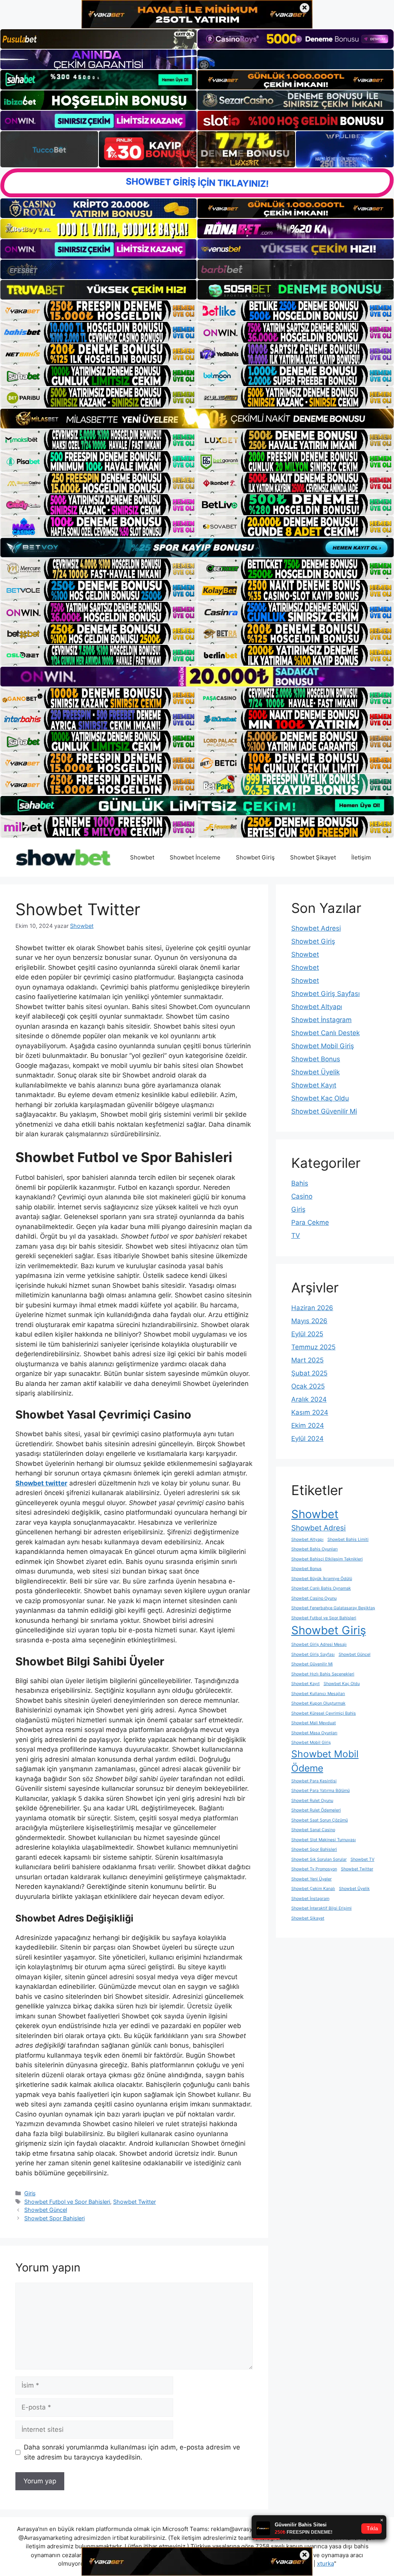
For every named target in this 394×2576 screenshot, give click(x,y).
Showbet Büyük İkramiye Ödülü (322, 1579)
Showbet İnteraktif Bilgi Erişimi (321, 1908)
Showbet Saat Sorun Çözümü (320, 1820)
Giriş (30, 2193)
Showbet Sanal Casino (313, 1830)
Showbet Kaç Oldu (320, 1098)
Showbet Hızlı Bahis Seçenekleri (323, 1674)
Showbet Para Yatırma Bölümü (321, 1791)
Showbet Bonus (316, 1059)
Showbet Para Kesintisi (314, 1781)
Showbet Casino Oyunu (314, 1598)
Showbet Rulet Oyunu (312, 1801)
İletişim (361, 857)
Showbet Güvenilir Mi (324, 1111)
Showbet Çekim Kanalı (313, 1889)
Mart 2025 (307, 1360)
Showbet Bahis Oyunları (315, 1549)
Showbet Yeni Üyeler (311, 1879)
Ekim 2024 (308, 1425)
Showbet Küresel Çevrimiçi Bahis (324, 1713)
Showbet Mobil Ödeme (325, 1761)
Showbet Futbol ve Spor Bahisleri (67, 2202)
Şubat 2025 (309, 1373)
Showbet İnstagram (321, 1020)
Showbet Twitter (134, 2202)
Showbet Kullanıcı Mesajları (318, 1694)
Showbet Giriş (255, 857)
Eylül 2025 (307, 1334)
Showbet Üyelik (316, 1072)
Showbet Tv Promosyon (314, 1869)
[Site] (98, 311)
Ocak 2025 (308, 1386)
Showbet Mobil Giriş (323, 1046)
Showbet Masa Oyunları (314, 1733)
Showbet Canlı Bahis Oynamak (321, 1588)
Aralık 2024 (309, 1399)
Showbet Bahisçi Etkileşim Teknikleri (327, 1559)
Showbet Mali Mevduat (314, 1723)
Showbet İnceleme (195, 857)
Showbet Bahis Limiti (348, 1539)
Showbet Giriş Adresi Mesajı (319, 1644)
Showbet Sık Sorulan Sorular (319, 1859)
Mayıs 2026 (309, 1321)
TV (296, 1236)
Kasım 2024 (310, 1412)
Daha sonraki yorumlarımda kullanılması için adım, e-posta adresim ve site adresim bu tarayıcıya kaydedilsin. (132, 2452)
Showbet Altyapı (317, 1007)
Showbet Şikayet (313, 857)
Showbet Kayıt (314, 1085)
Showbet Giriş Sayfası (326, 994)
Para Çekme (310, 1222)
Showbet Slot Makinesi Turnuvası (324, 1840)
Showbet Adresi (316, 928)
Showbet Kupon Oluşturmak (318, 1703)
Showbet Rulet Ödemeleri (316, 1810)
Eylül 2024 (307, 1439)
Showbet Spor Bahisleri (54, 2218)
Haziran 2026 (312, 1308)
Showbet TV (362, 1859)
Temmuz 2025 (313, 1347)
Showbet (142, 857)
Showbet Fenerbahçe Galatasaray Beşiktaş (333, 1608)
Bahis (300, 1183)
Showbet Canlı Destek (326, 1033)
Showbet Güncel (46, 2210)
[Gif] (197, 418)
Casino (302, 1196)
